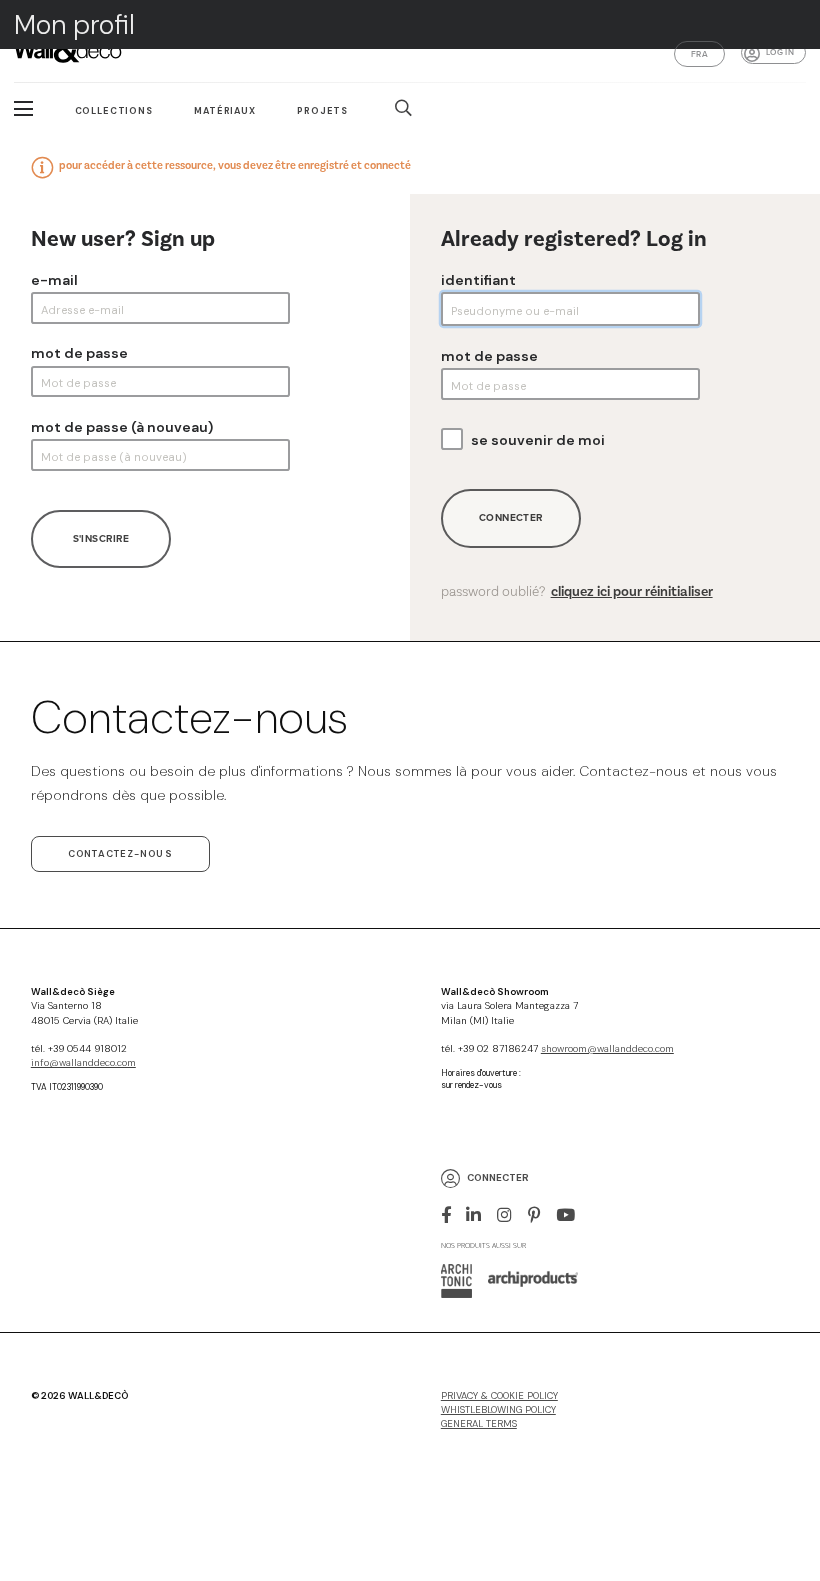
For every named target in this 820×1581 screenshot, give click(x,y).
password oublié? (577, 591)
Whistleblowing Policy (498, 1410)
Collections (114, 111)
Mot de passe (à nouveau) (122, 427)
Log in (780, 52)
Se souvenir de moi (538, 440)
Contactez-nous (120, 854)
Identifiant (478, 280)
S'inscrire (101, 538)
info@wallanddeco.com (83, 1063)
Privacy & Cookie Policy (499, 1396)
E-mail (54, 280)
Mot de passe (79, 353)
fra (699, 54)
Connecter (511, 517)
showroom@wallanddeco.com (607, 1049)
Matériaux (225, 111)
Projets (322, 111)
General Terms (479, 1424)
